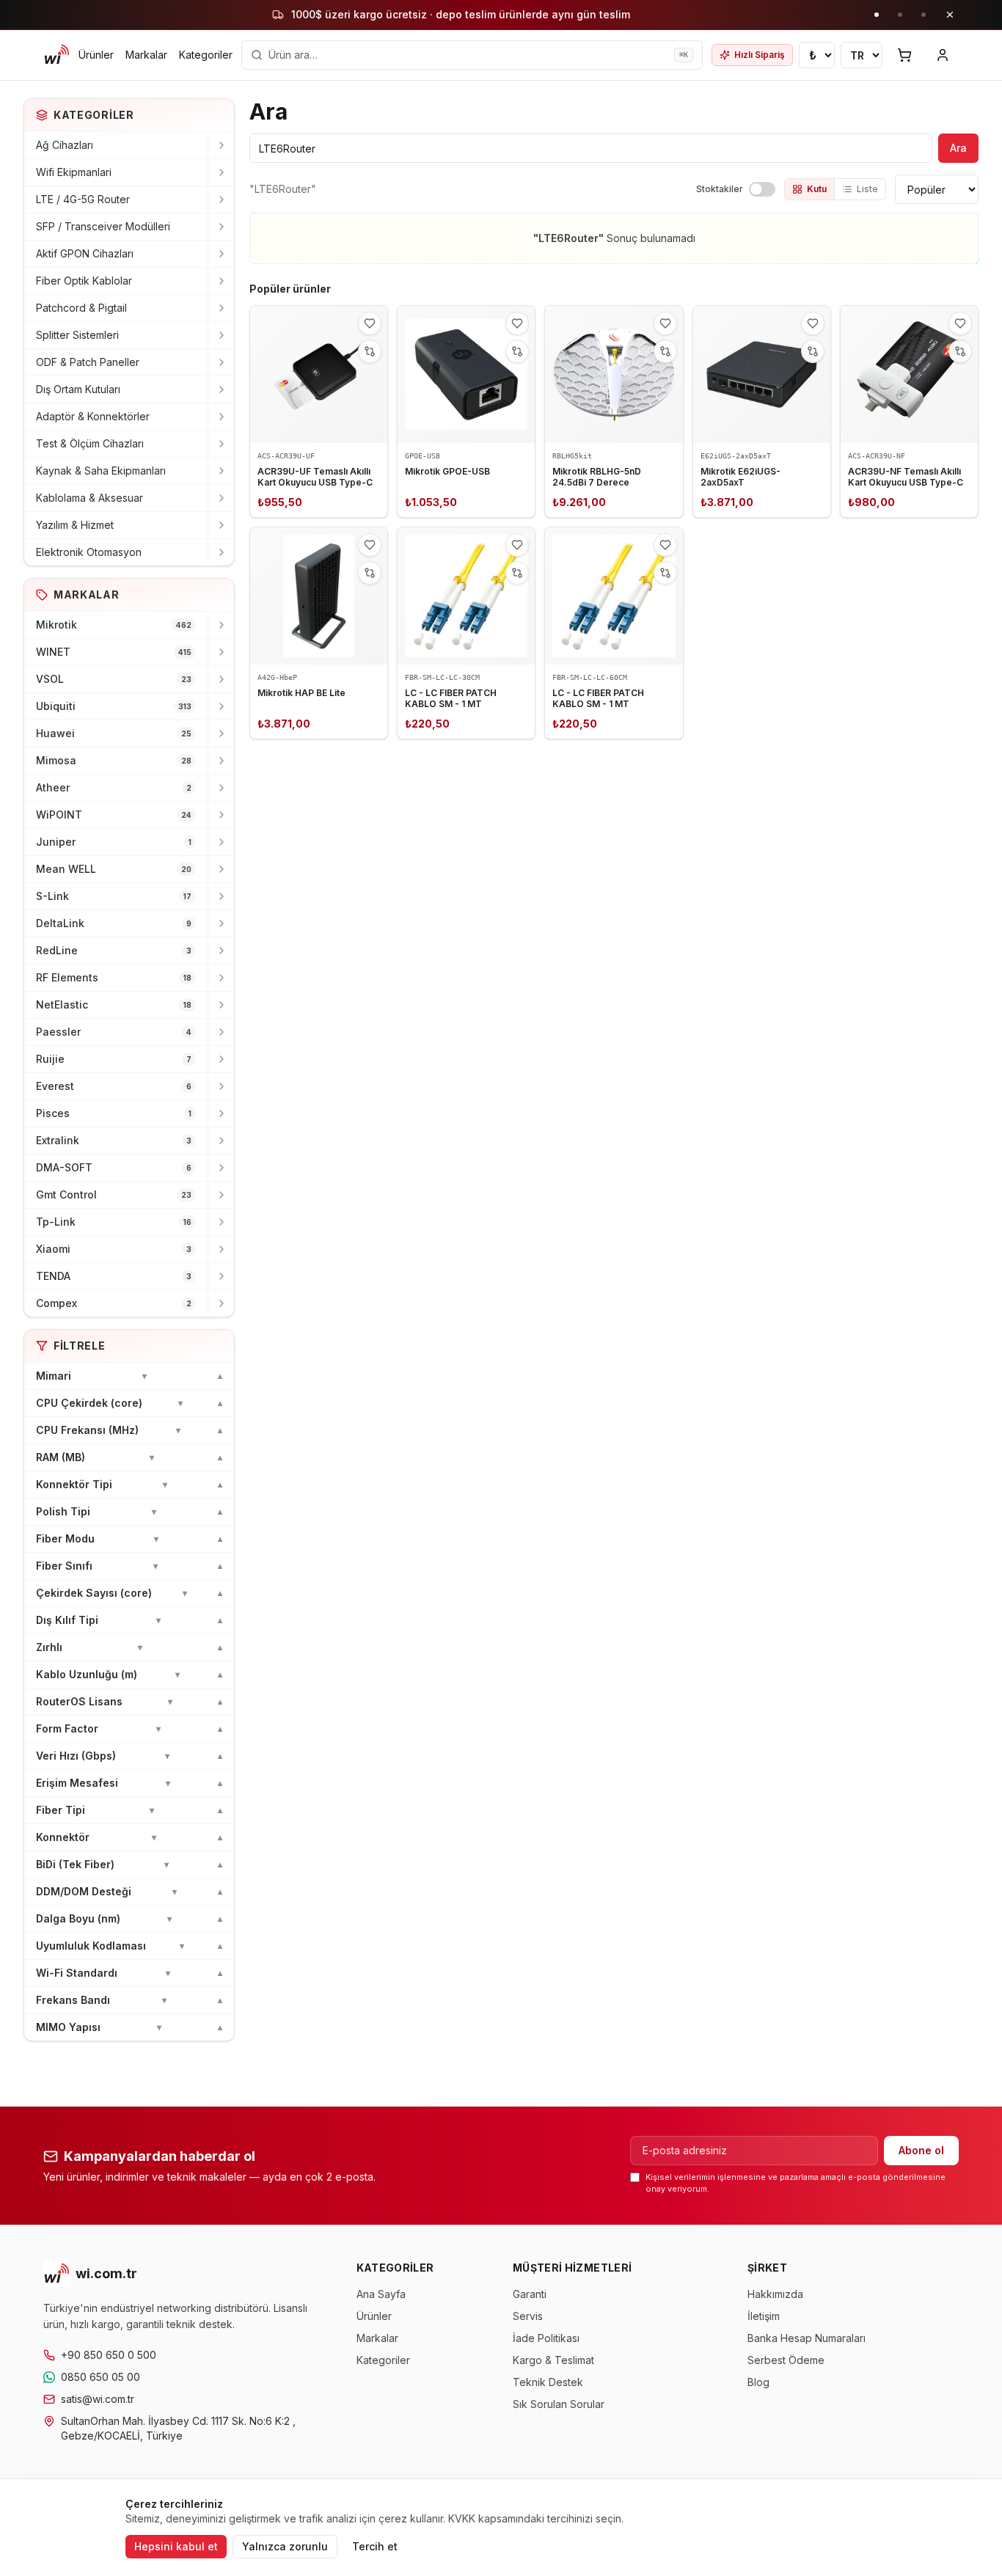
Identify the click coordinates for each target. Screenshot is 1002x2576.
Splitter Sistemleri (77, 335)
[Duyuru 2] (900, 15)
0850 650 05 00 (100, 2377)
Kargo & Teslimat (553, 2360)
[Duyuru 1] (877, 15)
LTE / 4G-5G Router (83, 199)
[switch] (762, 189)
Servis (528, 2316)
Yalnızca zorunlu (285, 2546)
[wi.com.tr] (56, 55)
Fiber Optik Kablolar (84, 281)
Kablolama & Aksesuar (89, 498)
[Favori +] (370, 323)
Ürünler (96, 55)
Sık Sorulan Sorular (559, 2404)
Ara (958, 148)
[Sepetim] (904, 55)
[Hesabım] (943, 55)
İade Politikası (546, 2338)
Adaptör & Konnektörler (93, 416)
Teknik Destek (548, 2382)
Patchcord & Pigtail (81, 308)
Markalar (146, 55)
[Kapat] (950, 15)
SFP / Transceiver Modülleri (103, 226)
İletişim (764, 2316)
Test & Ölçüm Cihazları (90, 443)
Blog (758, 2382)
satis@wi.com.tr (98, 2399)
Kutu (817, 189)
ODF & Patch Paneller (88, 362)
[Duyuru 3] (924, 15)
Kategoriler (206, 55)
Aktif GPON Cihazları (85, 253)
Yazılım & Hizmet (75, 525)
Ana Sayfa (381, 2294)
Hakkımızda (775, 2294)
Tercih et (375, 2546)
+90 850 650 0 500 (109, 2355)
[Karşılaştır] (370, 351)
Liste (867, 189)
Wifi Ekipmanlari (74, 172)
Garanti (530, 2294)
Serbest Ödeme (786, 2360)
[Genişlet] (221, 145)
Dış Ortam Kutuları (78, 389)
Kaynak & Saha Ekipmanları (101, 471)
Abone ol (921, 2150)
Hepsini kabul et (176, 2546)
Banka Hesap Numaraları (807, 2338)
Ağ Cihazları (65, 145)
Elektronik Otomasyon (89, 552)
